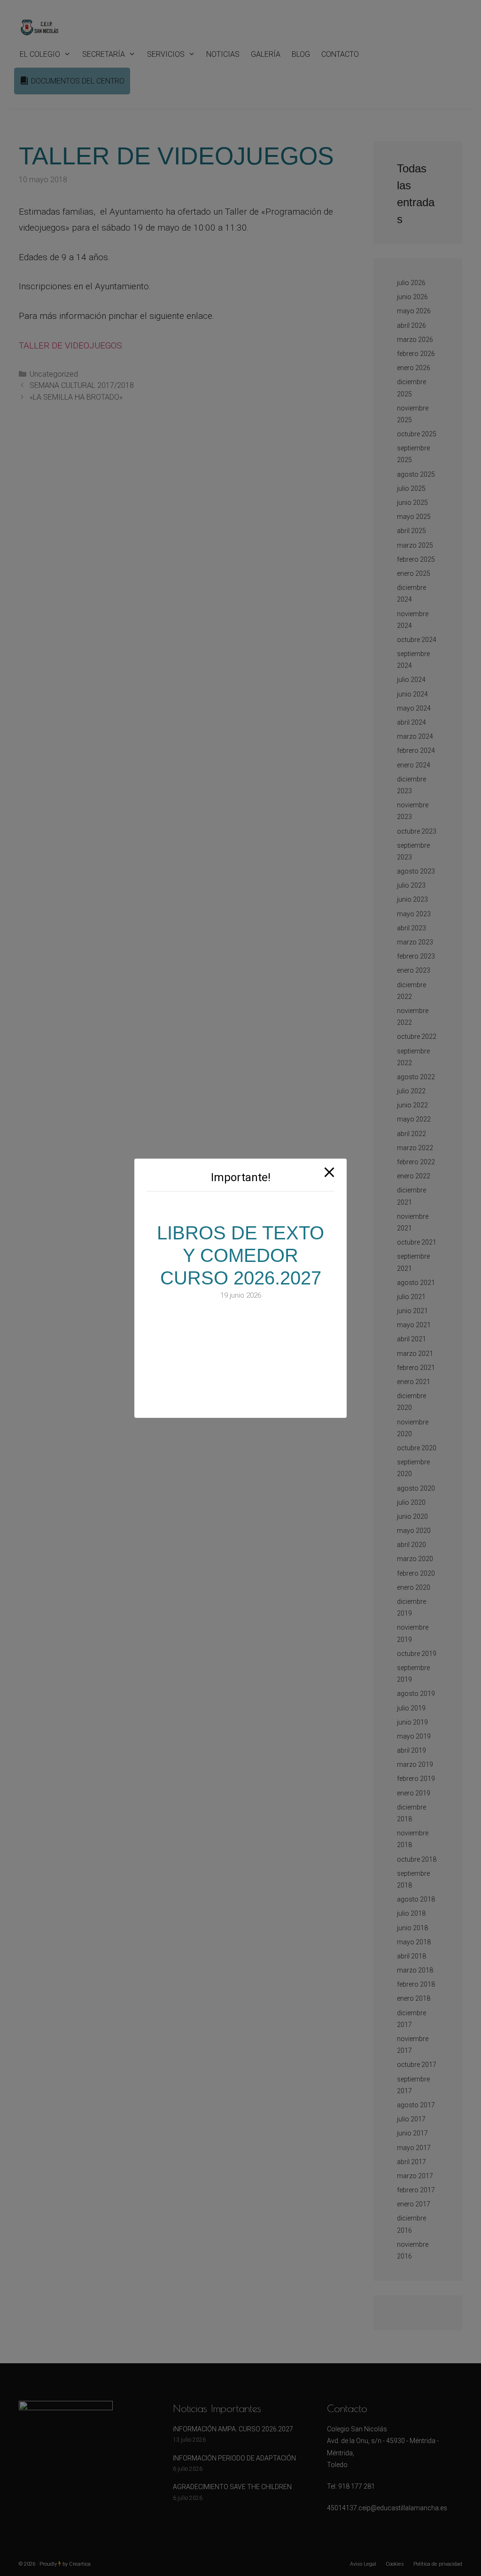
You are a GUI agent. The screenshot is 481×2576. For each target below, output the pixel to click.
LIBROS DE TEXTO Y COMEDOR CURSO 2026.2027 (240, 1255)
